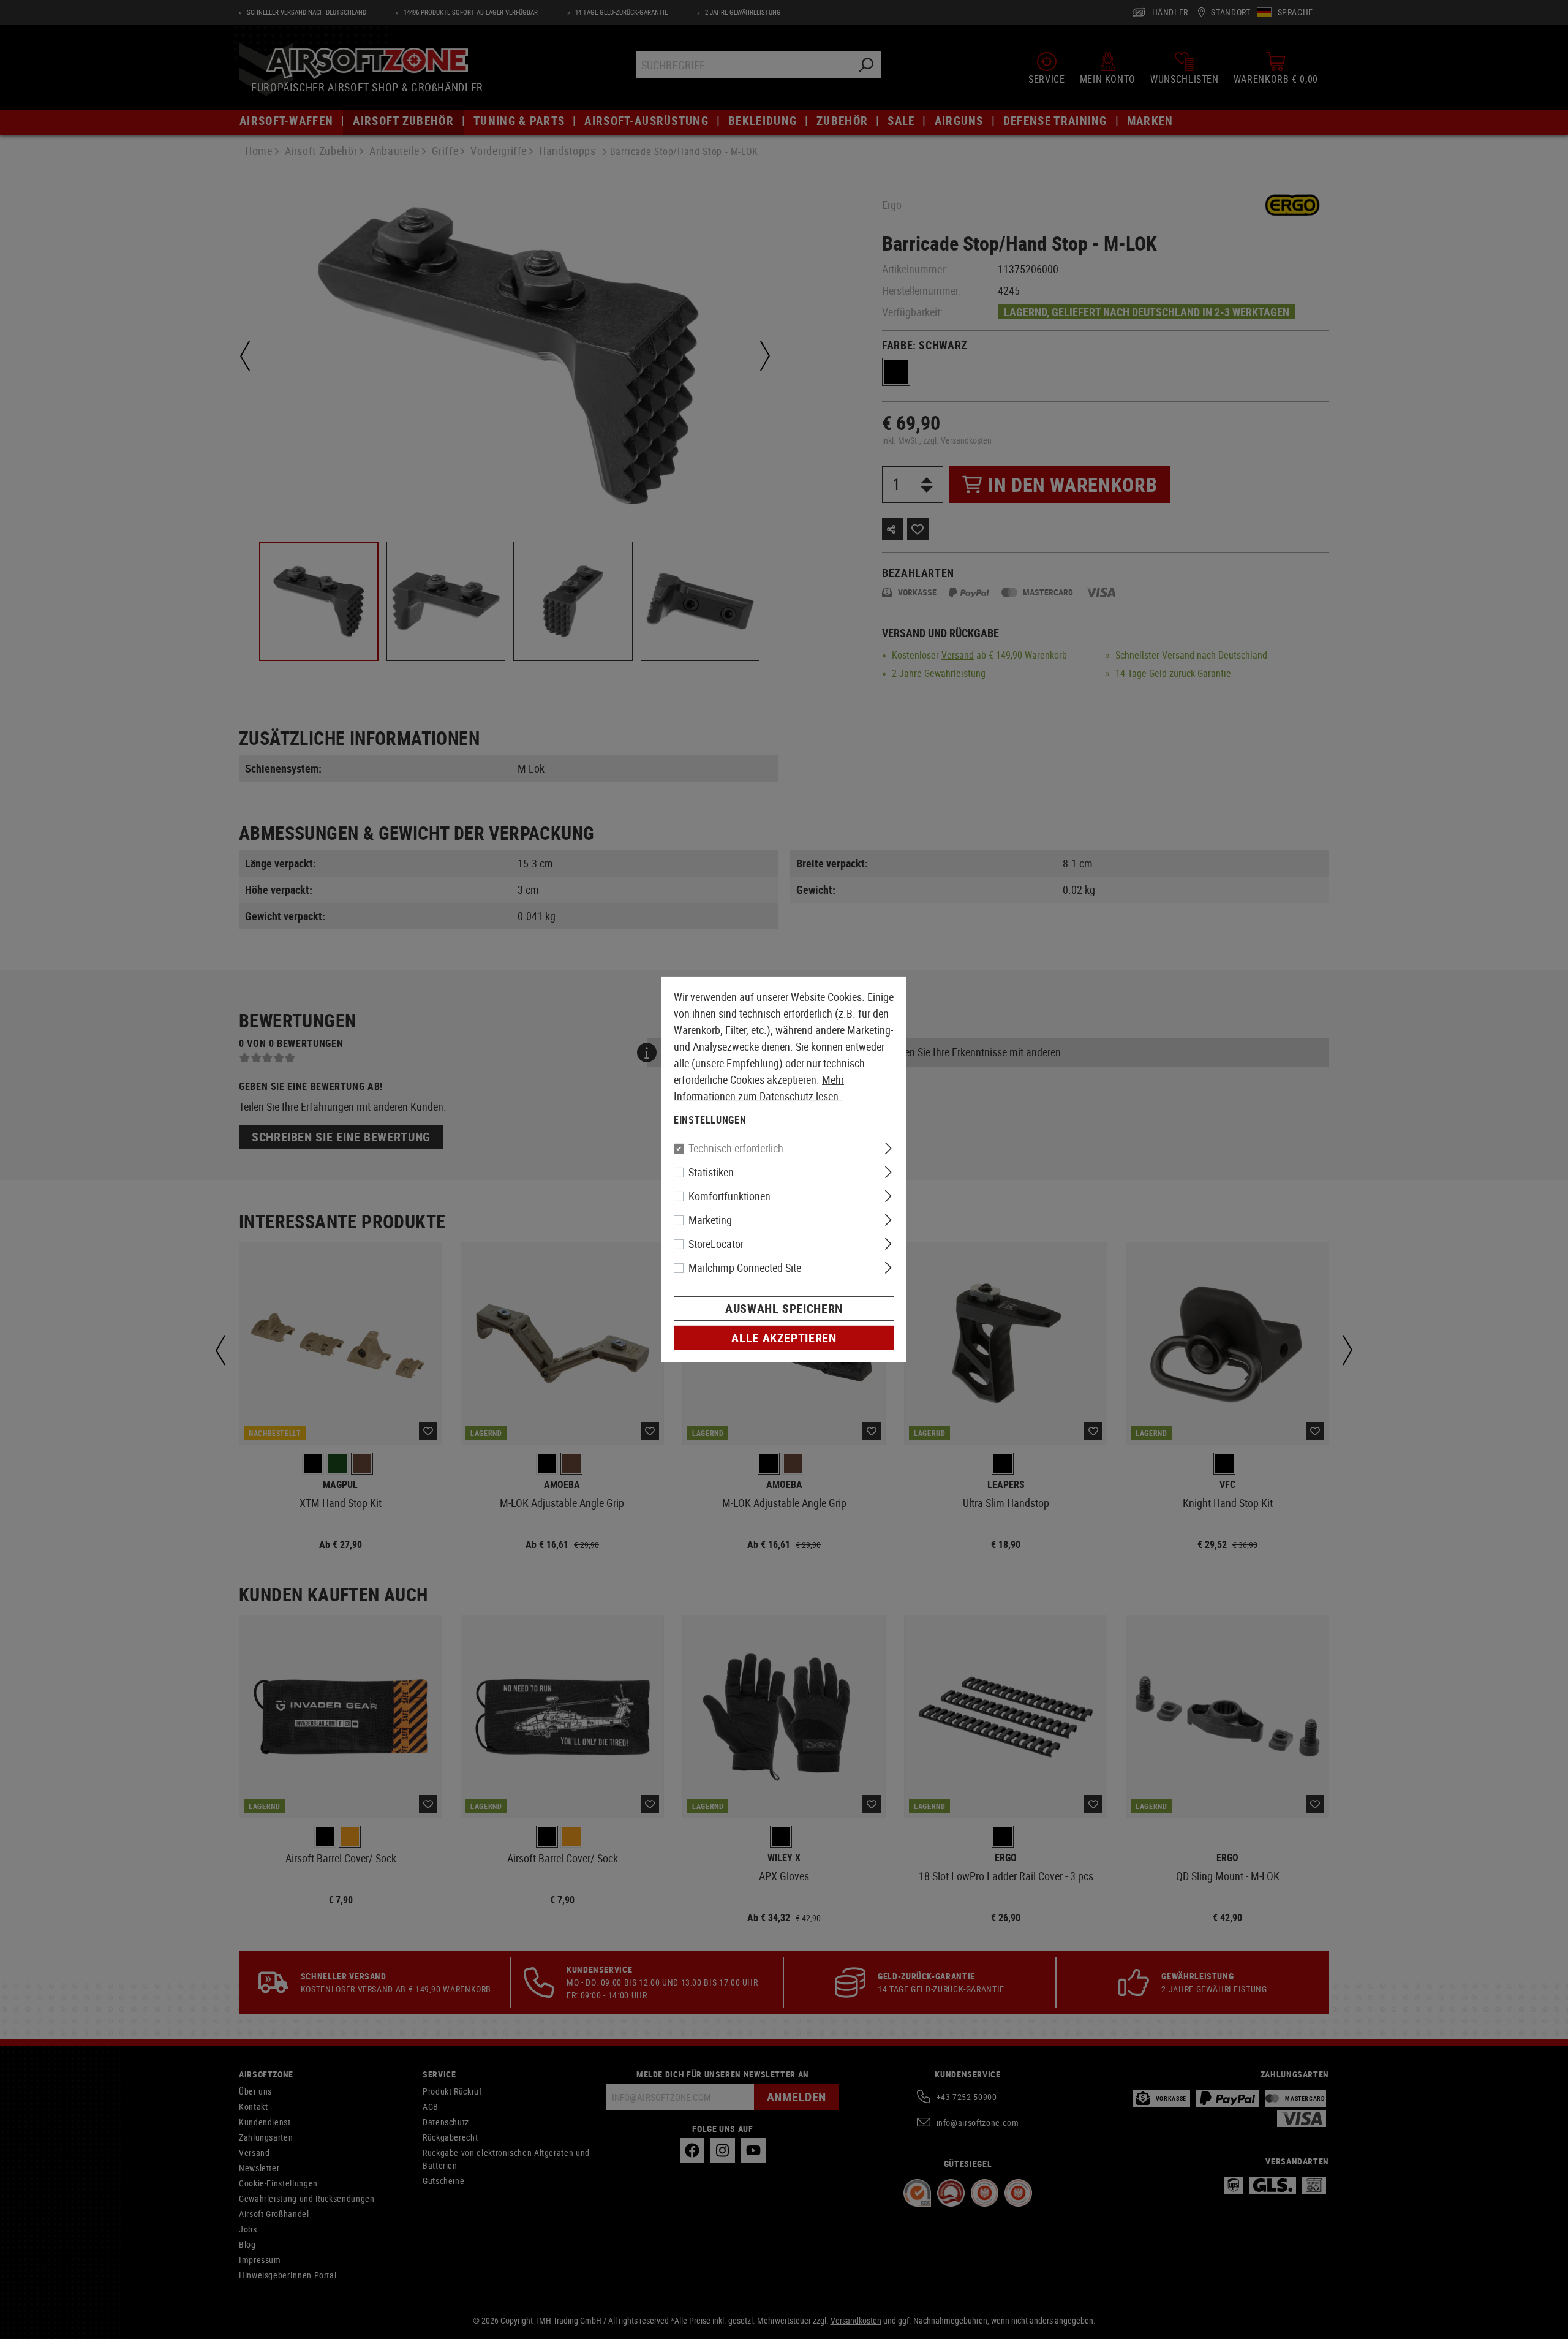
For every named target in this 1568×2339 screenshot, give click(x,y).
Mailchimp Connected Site (745, 1268)
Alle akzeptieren (784, 1338)
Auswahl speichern (784, 1308)
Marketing (710, 1220)
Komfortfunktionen (729, 1196)
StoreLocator (716, 1244)
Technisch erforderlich (736, 1148)
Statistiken (711, 1172)
